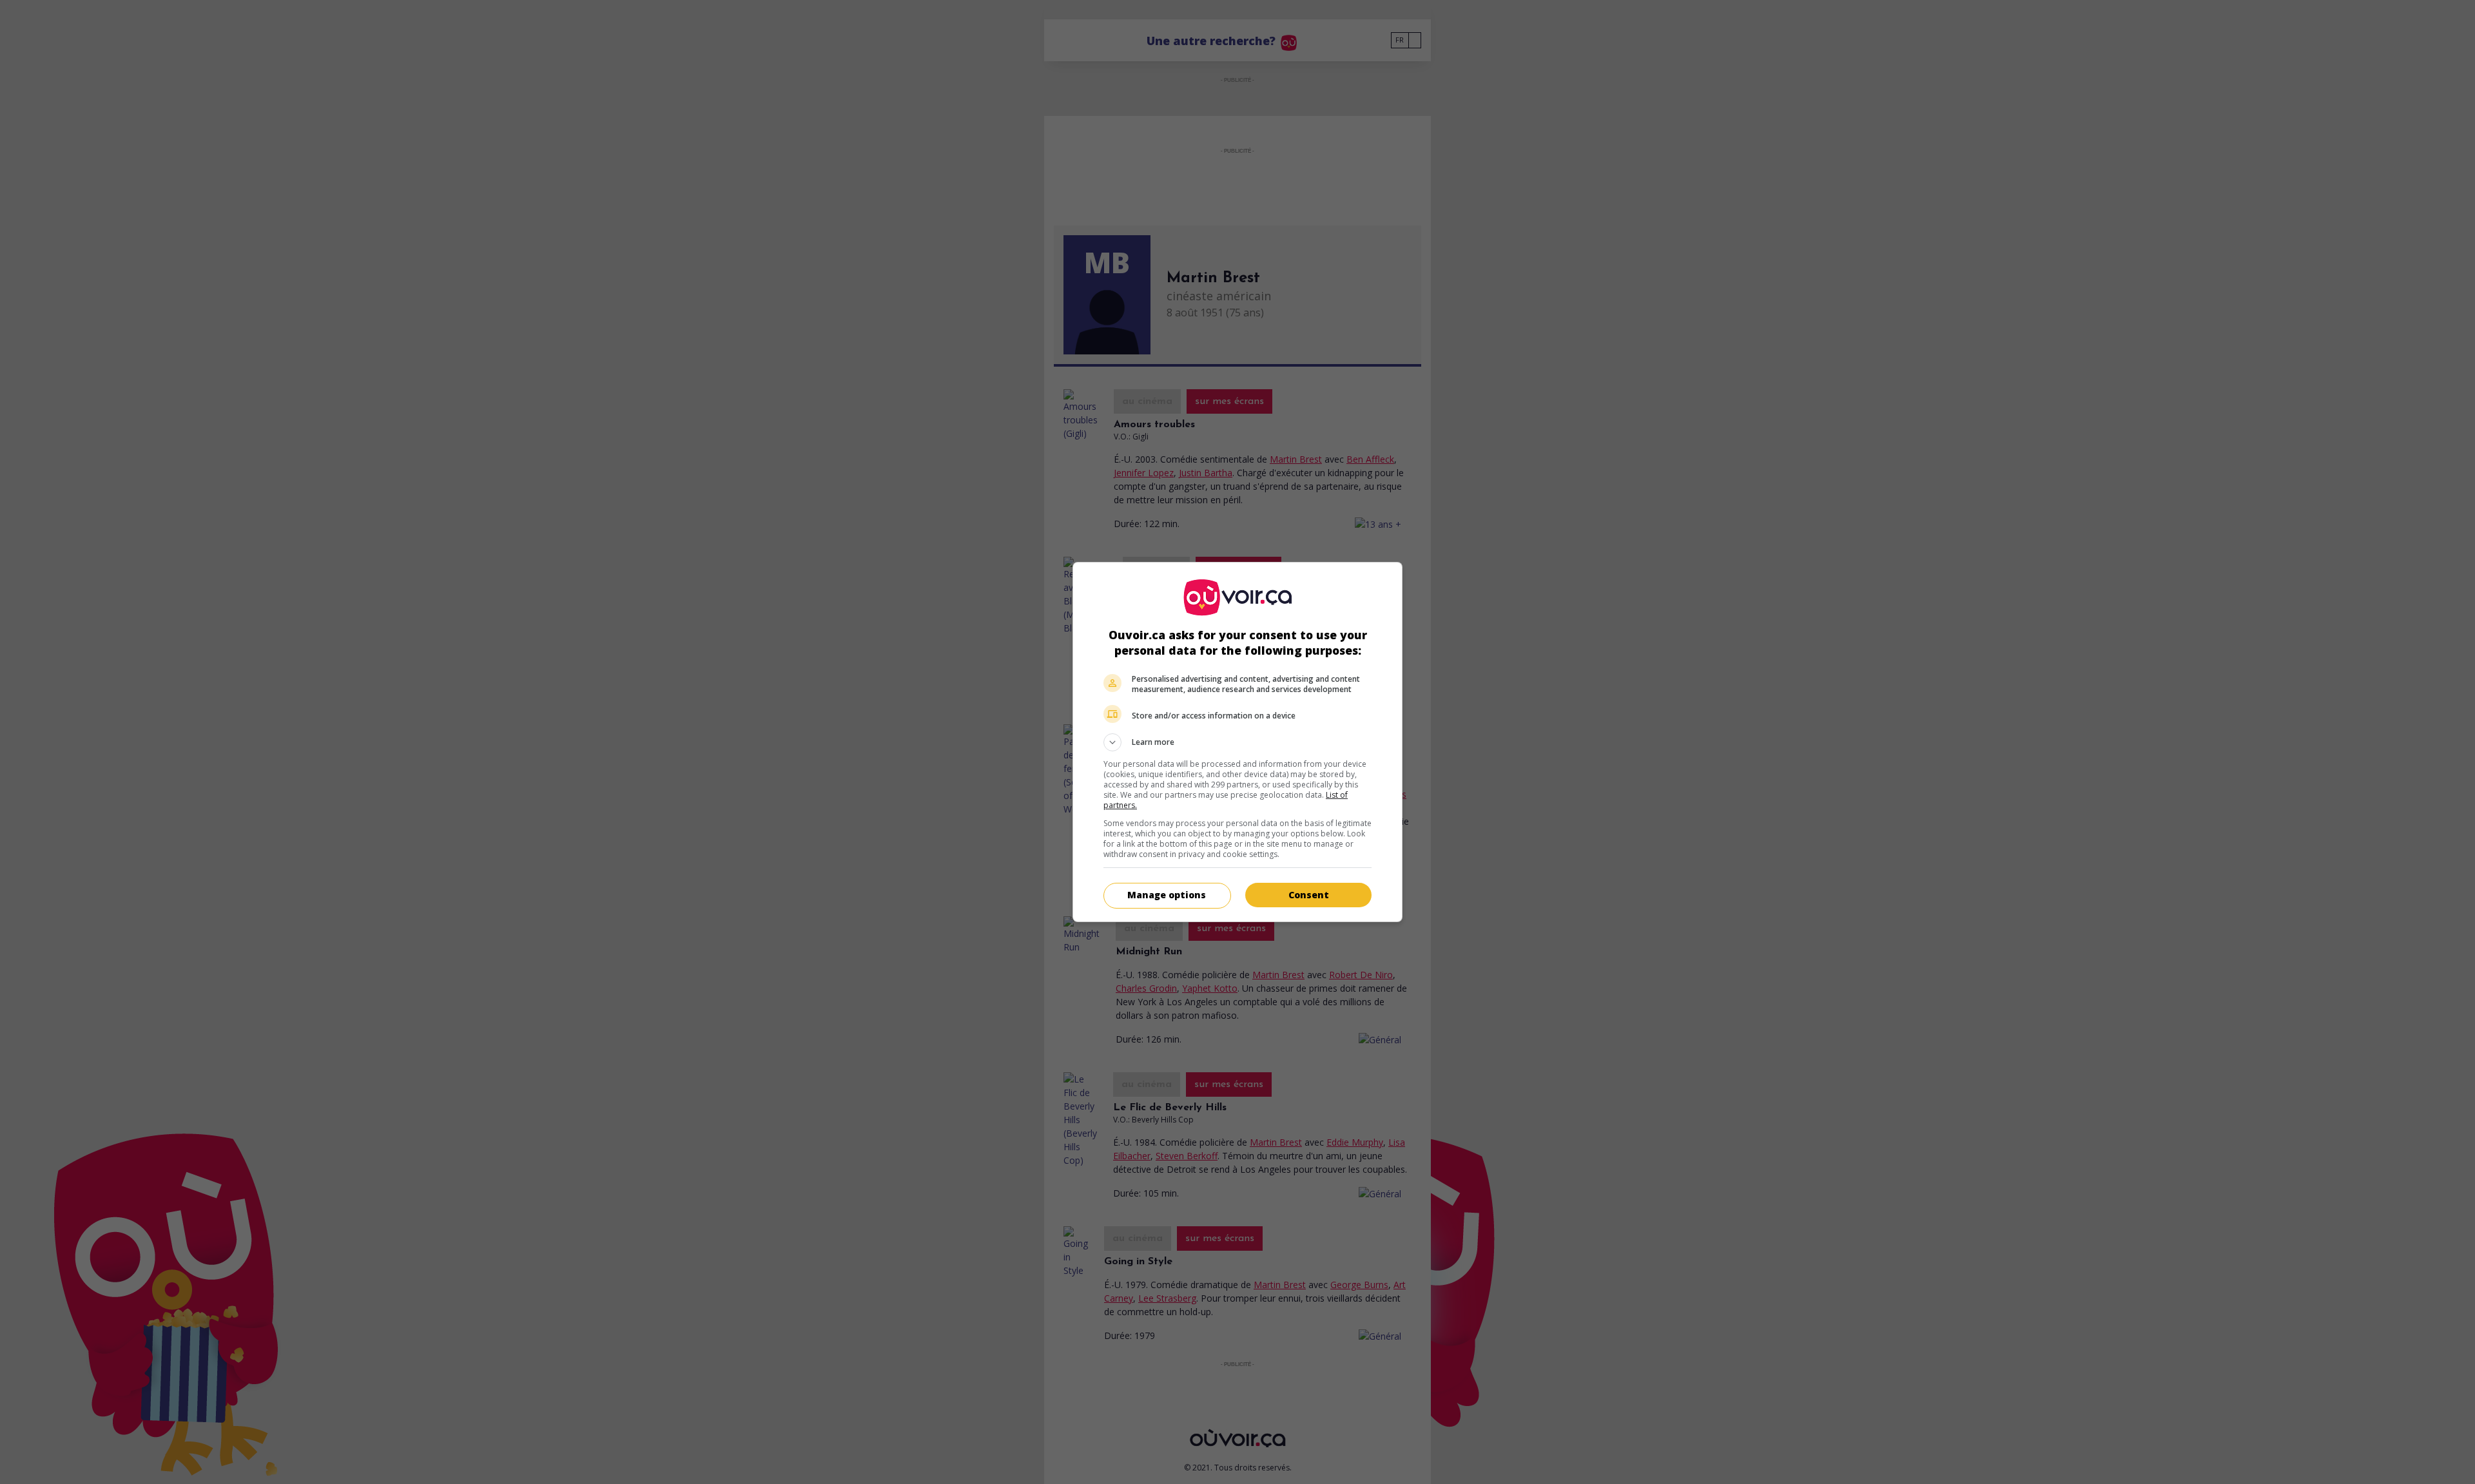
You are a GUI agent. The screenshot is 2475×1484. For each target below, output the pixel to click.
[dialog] (1237, 742)
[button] (1237, 742)
